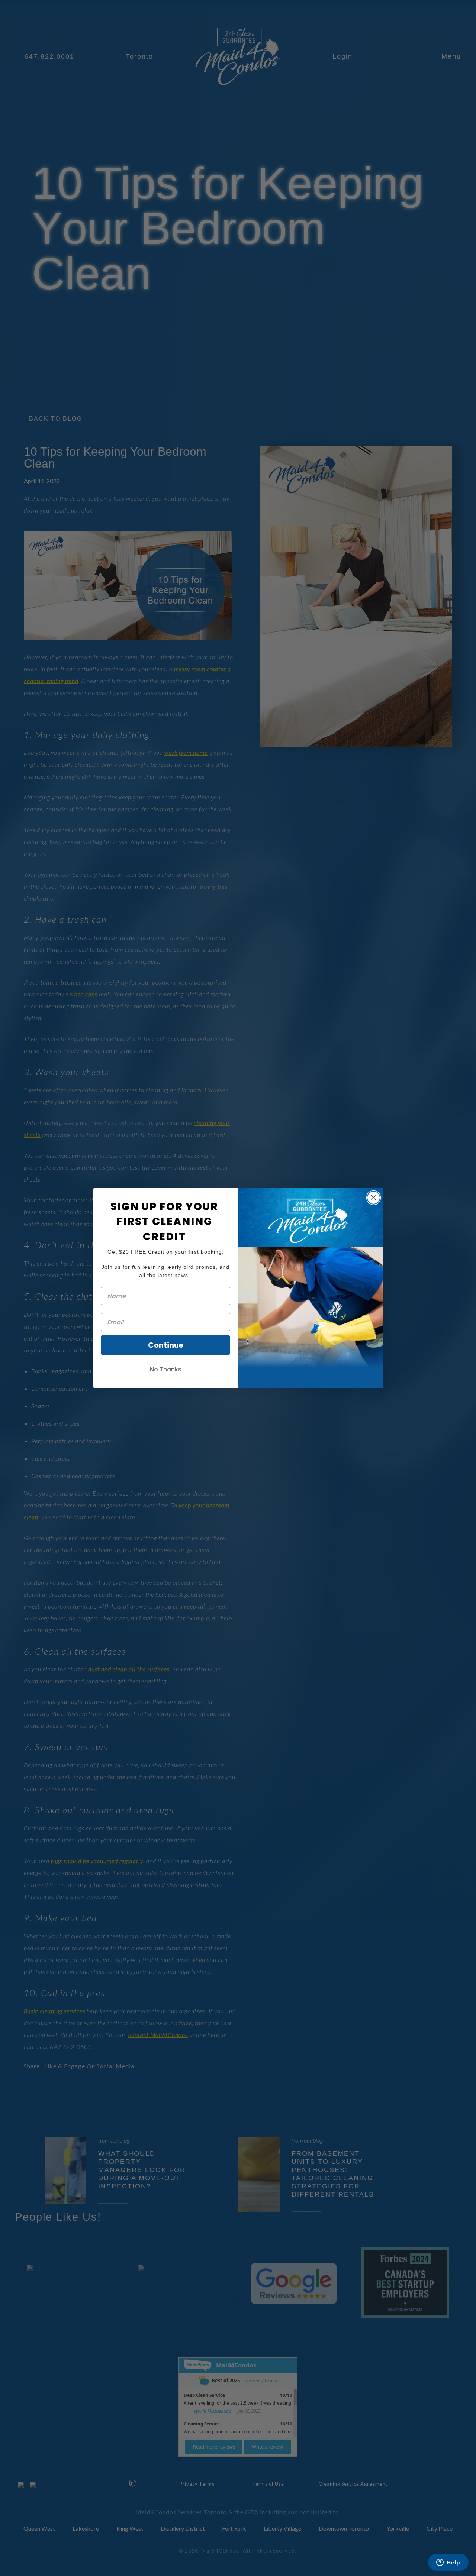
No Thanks (166, 1369)
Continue (166, 1345)
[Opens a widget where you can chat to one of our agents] (448, 2563)
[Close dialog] (374, 1198)
